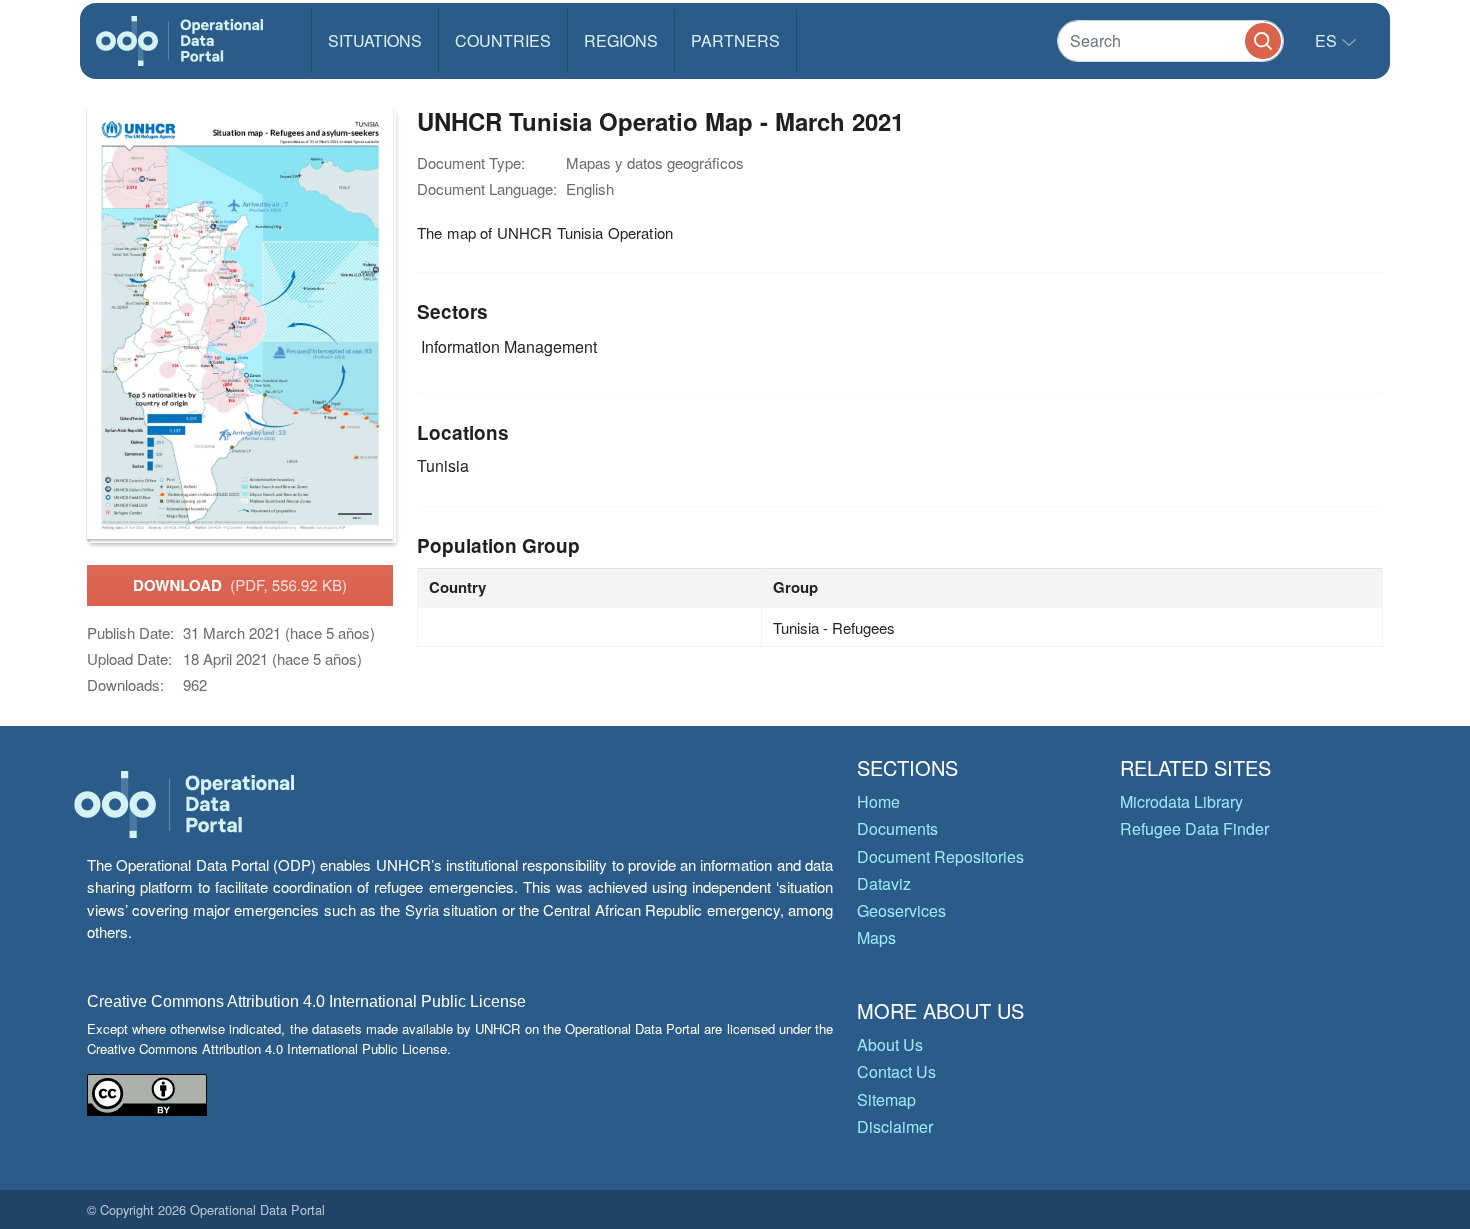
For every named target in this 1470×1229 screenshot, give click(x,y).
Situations (375, 40)
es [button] (1328, 40)
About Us (890, 1044)
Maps (876, 937)
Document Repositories (940, 856)
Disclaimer (895, 1126)
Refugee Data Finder (1194, 828)
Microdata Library (1181, 801)
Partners (735, 40)
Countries (503, 40)
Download (240, 585)
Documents (897, 828)
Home (878, 801)
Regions (621, 40)
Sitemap (886, 1099)
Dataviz (884, 883)
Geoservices (901, 910)
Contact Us (896, 1071)
